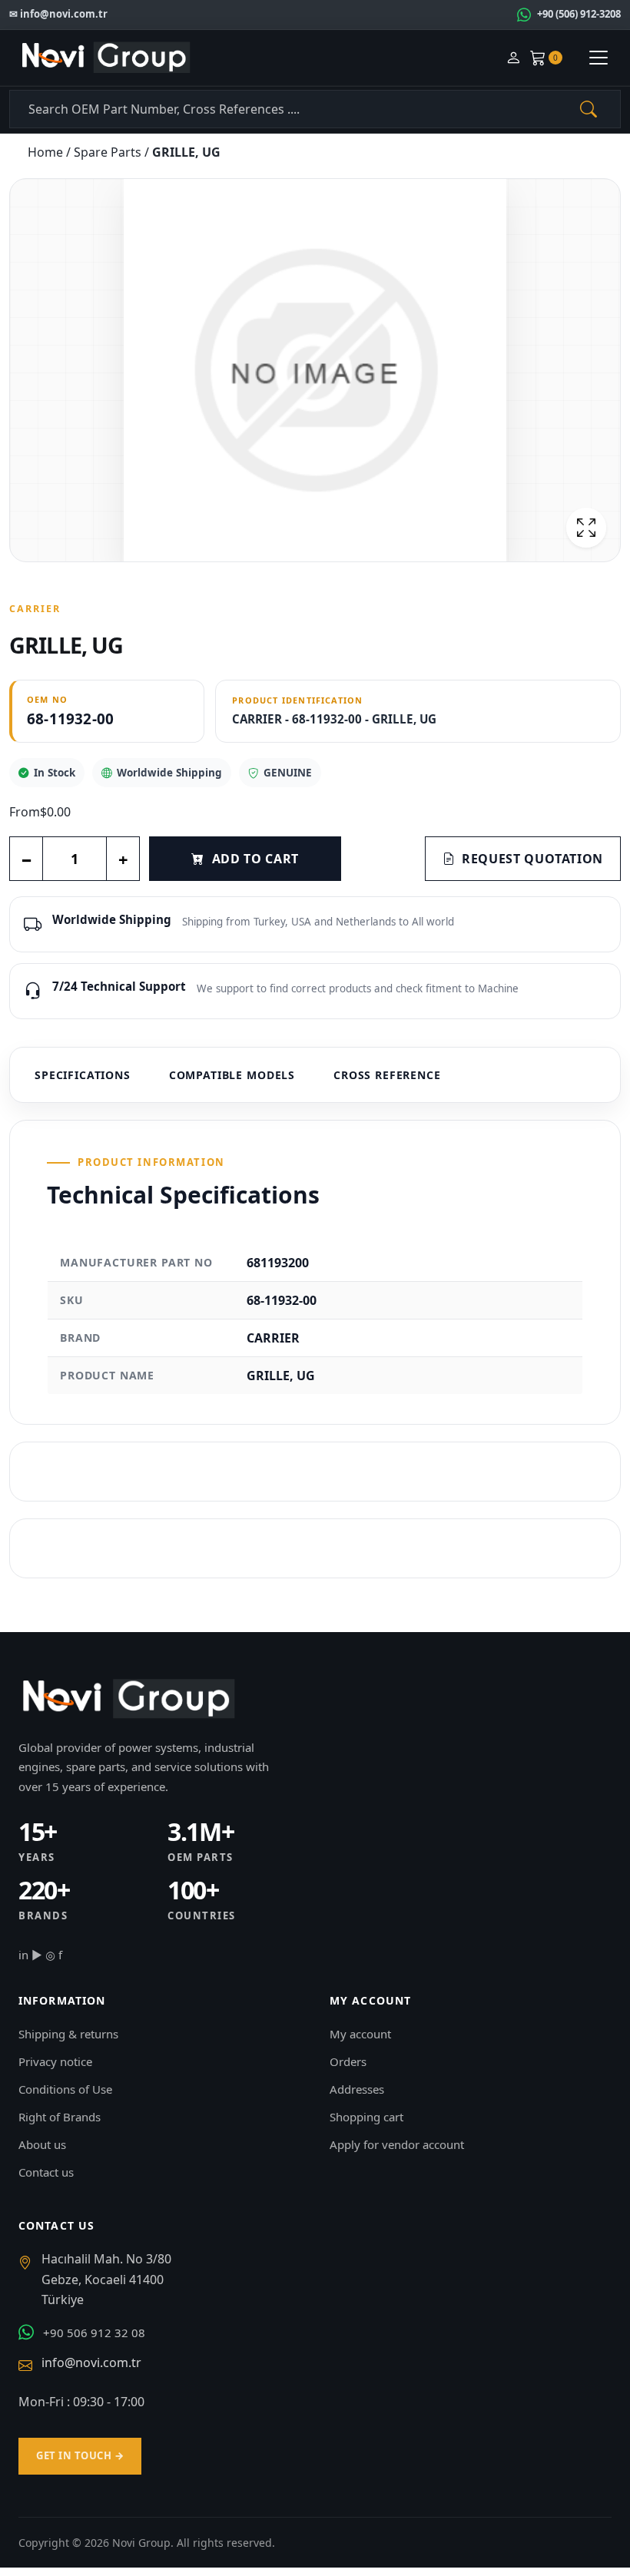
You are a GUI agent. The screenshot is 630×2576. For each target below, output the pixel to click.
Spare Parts (109, 152)
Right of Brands (60, 2117)
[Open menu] (598, 58)
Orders (348, 2061)
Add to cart (255, 859)
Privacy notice (55, 2061)
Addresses (357, 2089)
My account (360, 2034)
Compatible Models (232, 1075)
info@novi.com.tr (91, 2362)
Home (47, 152)
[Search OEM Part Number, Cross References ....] (589, 109)
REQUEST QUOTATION (532, 859)
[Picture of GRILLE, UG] (315, 370)
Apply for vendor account (397, 2144)
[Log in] (513, 58)
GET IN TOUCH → (80, 2455)
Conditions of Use (65, 2089)
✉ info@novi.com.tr (58, 14)
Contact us (46, 2172)
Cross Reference (387, 1075)
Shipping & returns (68, 2034)
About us (42, 2144)
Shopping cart (366, 2117)
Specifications (83, 1075)
